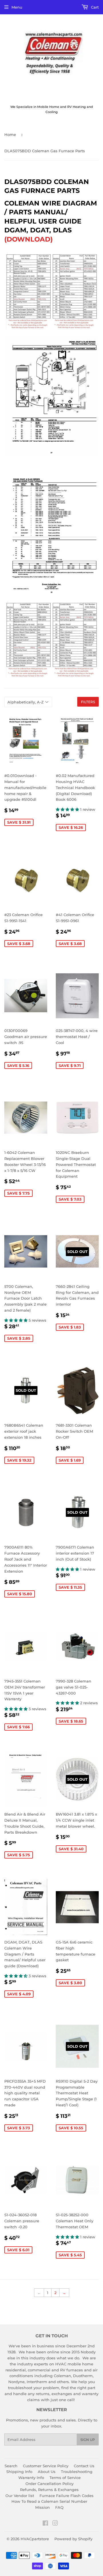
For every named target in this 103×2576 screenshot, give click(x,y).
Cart (94, 7)
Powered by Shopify (73, 2539)
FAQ (59, 2507)
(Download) (28, 239)
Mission (42, 2507)
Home (10, 135)
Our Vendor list (20, 2496)
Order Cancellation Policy (49, 2484)
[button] (68, 809)
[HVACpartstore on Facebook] (45, 2524)
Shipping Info (19, 2472)
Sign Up (88, 2440)
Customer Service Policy (46, 2466)
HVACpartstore (35, 2539)
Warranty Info (31, 2478)
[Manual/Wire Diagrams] (51, 455)
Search (11, 2466)
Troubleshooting (77, 2472)
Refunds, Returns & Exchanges (49, 2490)
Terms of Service (65, 2478)
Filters (88, 702)
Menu (17, 7)
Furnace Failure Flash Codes (67, 2496)
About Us (47, 2472)
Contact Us (84, 2466)
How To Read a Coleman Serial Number (49, 2501)
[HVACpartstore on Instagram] (55, 2524)
